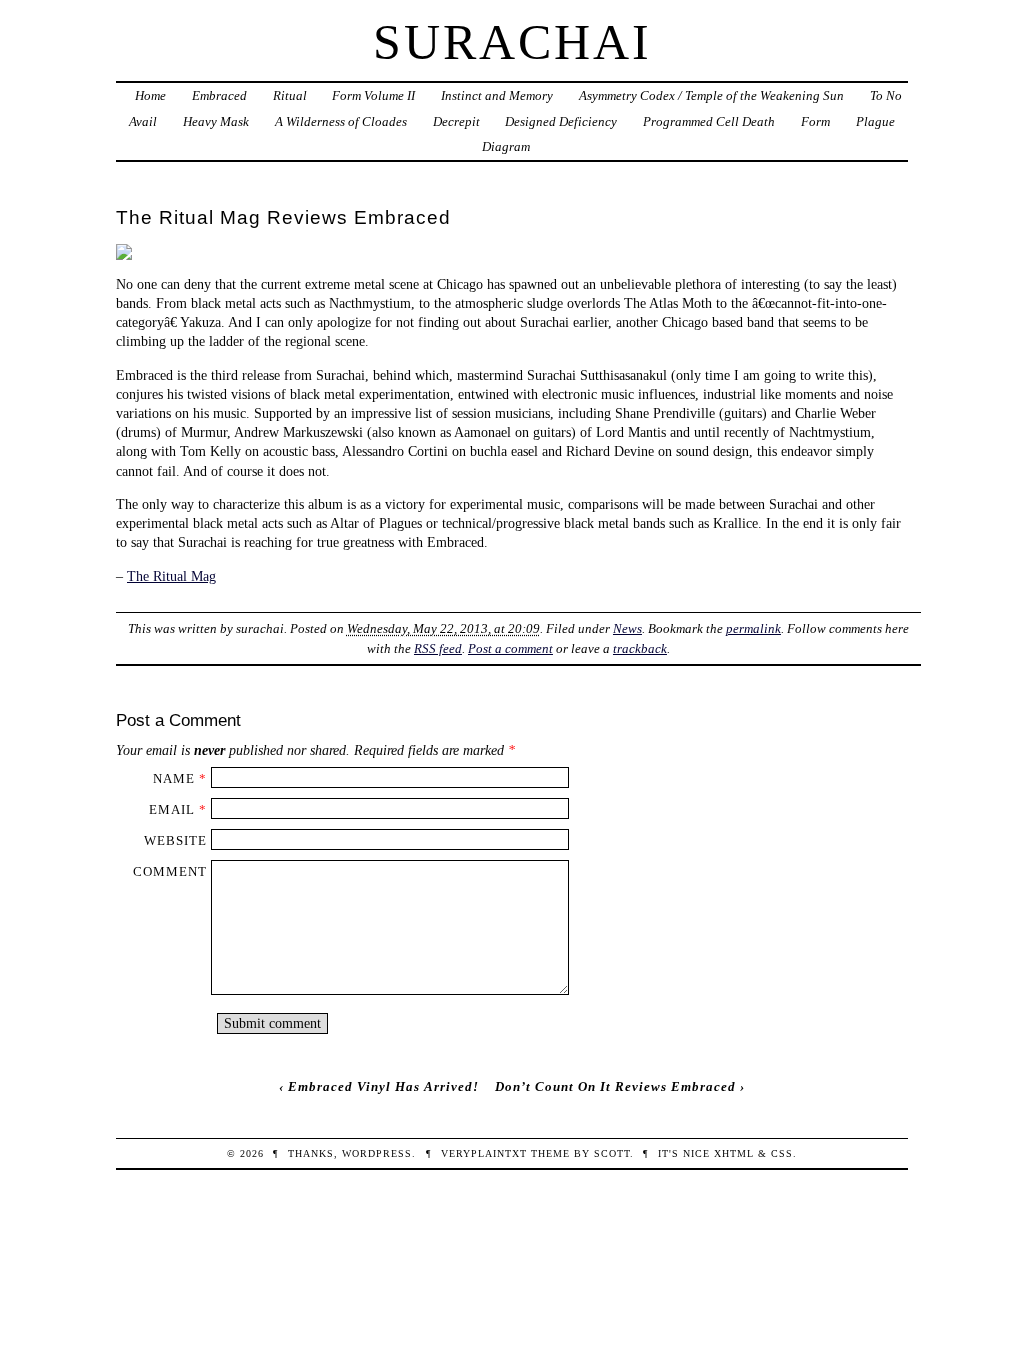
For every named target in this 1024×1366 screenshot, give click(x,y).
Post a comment (510, 648)
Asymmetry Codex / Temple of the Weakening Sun (711, 95)
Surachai (512, 42)
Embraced (219, 95)
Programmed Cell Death (709, 121)
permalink (753, 628)
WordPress (377, 1153)
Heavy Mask (216, 121)
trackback (640, 648)
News (627, 628)
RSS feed (438, 648)
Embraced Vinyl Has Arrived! (383, 1086)
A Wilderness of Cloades (341, 121)
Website (175, 840)
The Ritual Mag (171, 576)
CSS (782, 1153)
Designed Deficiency (561, 121)
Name (174, 778)
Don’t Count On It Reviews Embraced (615, 1086)
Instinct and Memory (497, 95)
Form (815, 121)
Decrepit (456, 121)
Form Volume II (373, 95)
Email (172, 809)
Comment (170, 871)
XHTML (734, 1153)
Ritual (290, 95)
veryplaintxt (484, 1153)
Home (150, 95)
